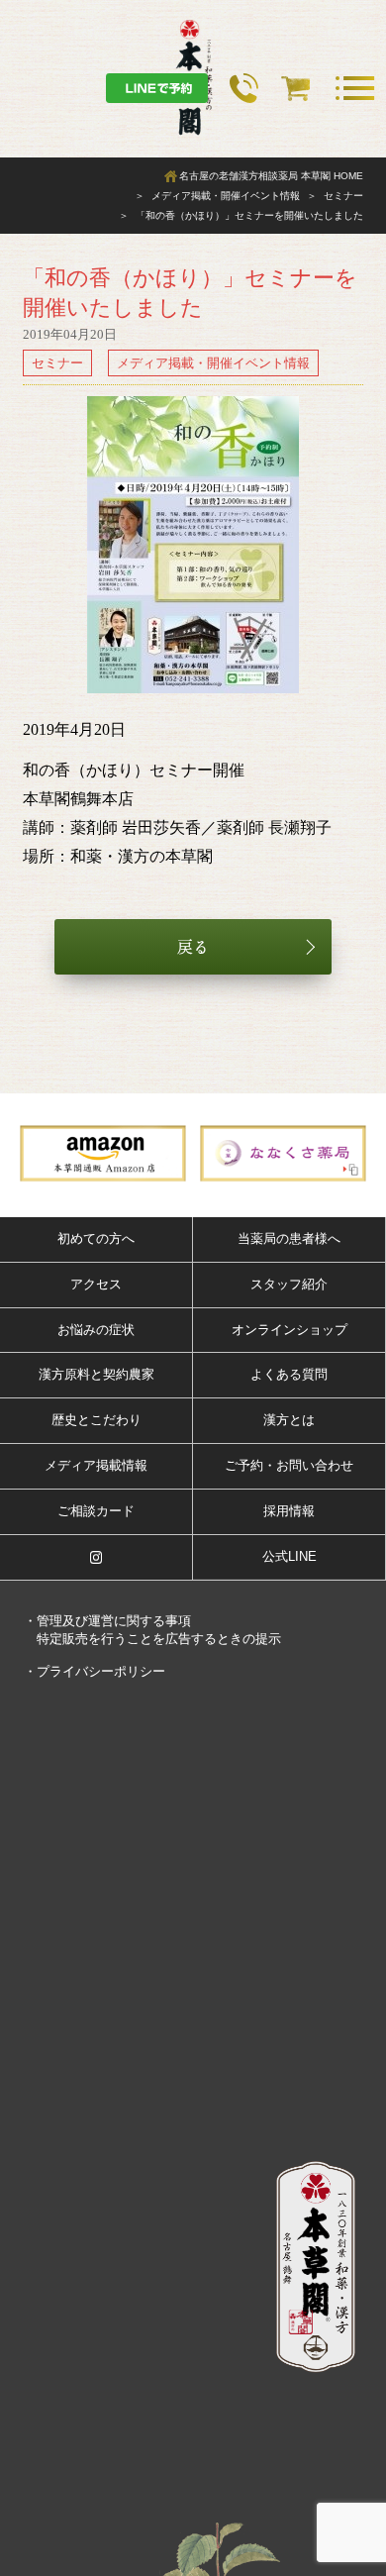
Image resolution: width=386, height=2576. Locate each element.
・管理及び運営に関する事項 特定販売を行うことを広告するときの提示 (152, 1630)
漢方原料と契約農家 (96, 1374)
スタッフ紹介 (289, 1284)
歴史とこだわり (96, 1420)
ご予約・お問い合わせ (289, 1465)
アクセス (96, 1284)
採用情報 (289, 1511)
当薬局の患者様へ (289, 1238)
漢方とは (289, 1420)
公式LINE (289, 1556)
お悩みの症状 (96, 1330)
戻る (193, 947)
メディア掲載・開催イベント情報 (213, 363)
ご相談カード (96, 1511)
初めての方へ (96, 1238)
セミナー (57, 363)
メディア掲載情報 (96, 1465)
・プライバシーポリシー (95, 1671)
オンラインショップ (289, 1330)
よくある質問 (289, 1374)
